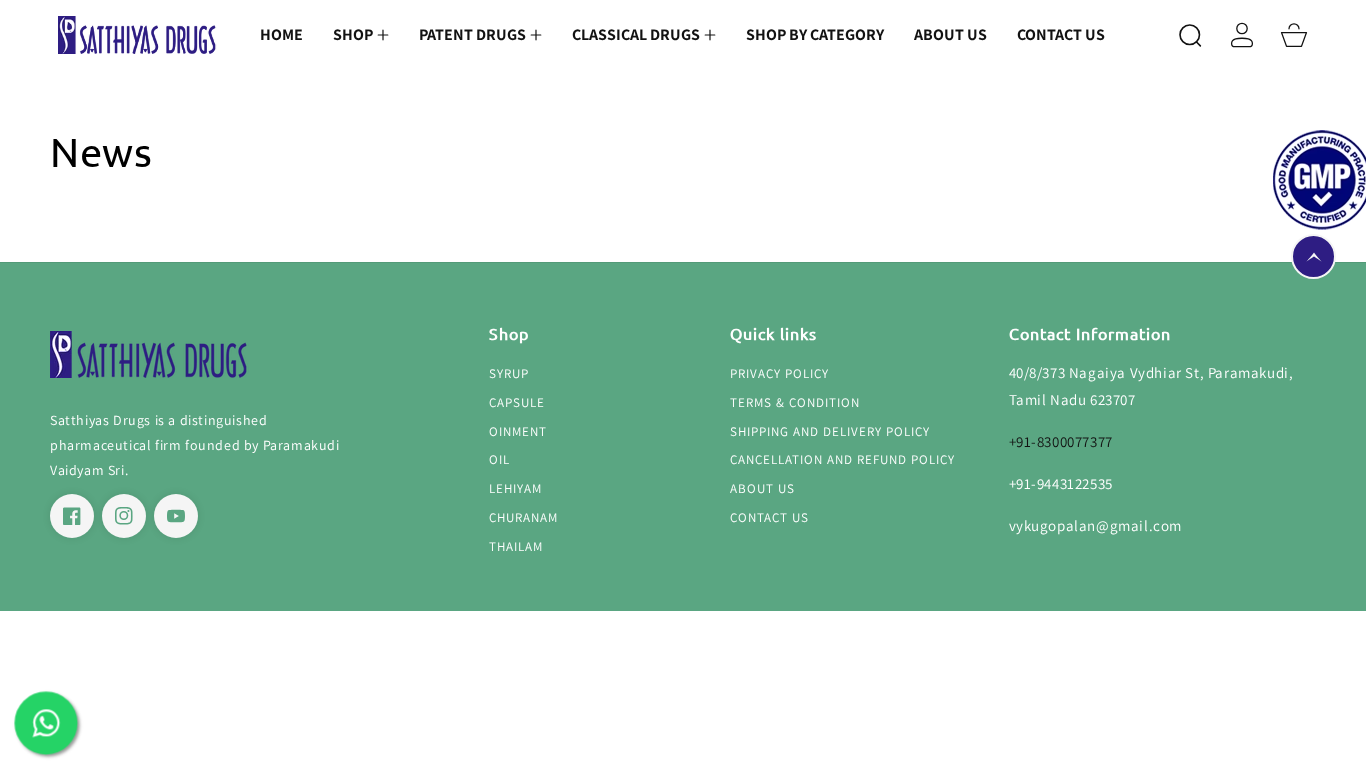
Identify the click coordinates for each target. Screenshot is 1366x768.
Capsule (517, 403)
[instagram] (124, 516)
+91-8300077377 (1061, 441)
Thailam (516, 547)
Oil (499, 460)
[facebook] (72, 516)
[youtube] (176, 516)
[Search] (1190, 35)
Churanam (523, 518)
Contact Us (769, 518)
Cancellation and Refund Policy (842, 460)
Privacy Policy (779, 374)
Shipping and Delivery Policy (830, 432)
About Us (762, 489)
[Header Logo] (137, 35)
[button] (361, 35)
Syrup (509, 374)
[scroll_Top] (1313, 256)
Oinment (518, 432)
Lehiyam (515, 489)
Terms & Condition (795, 403)
